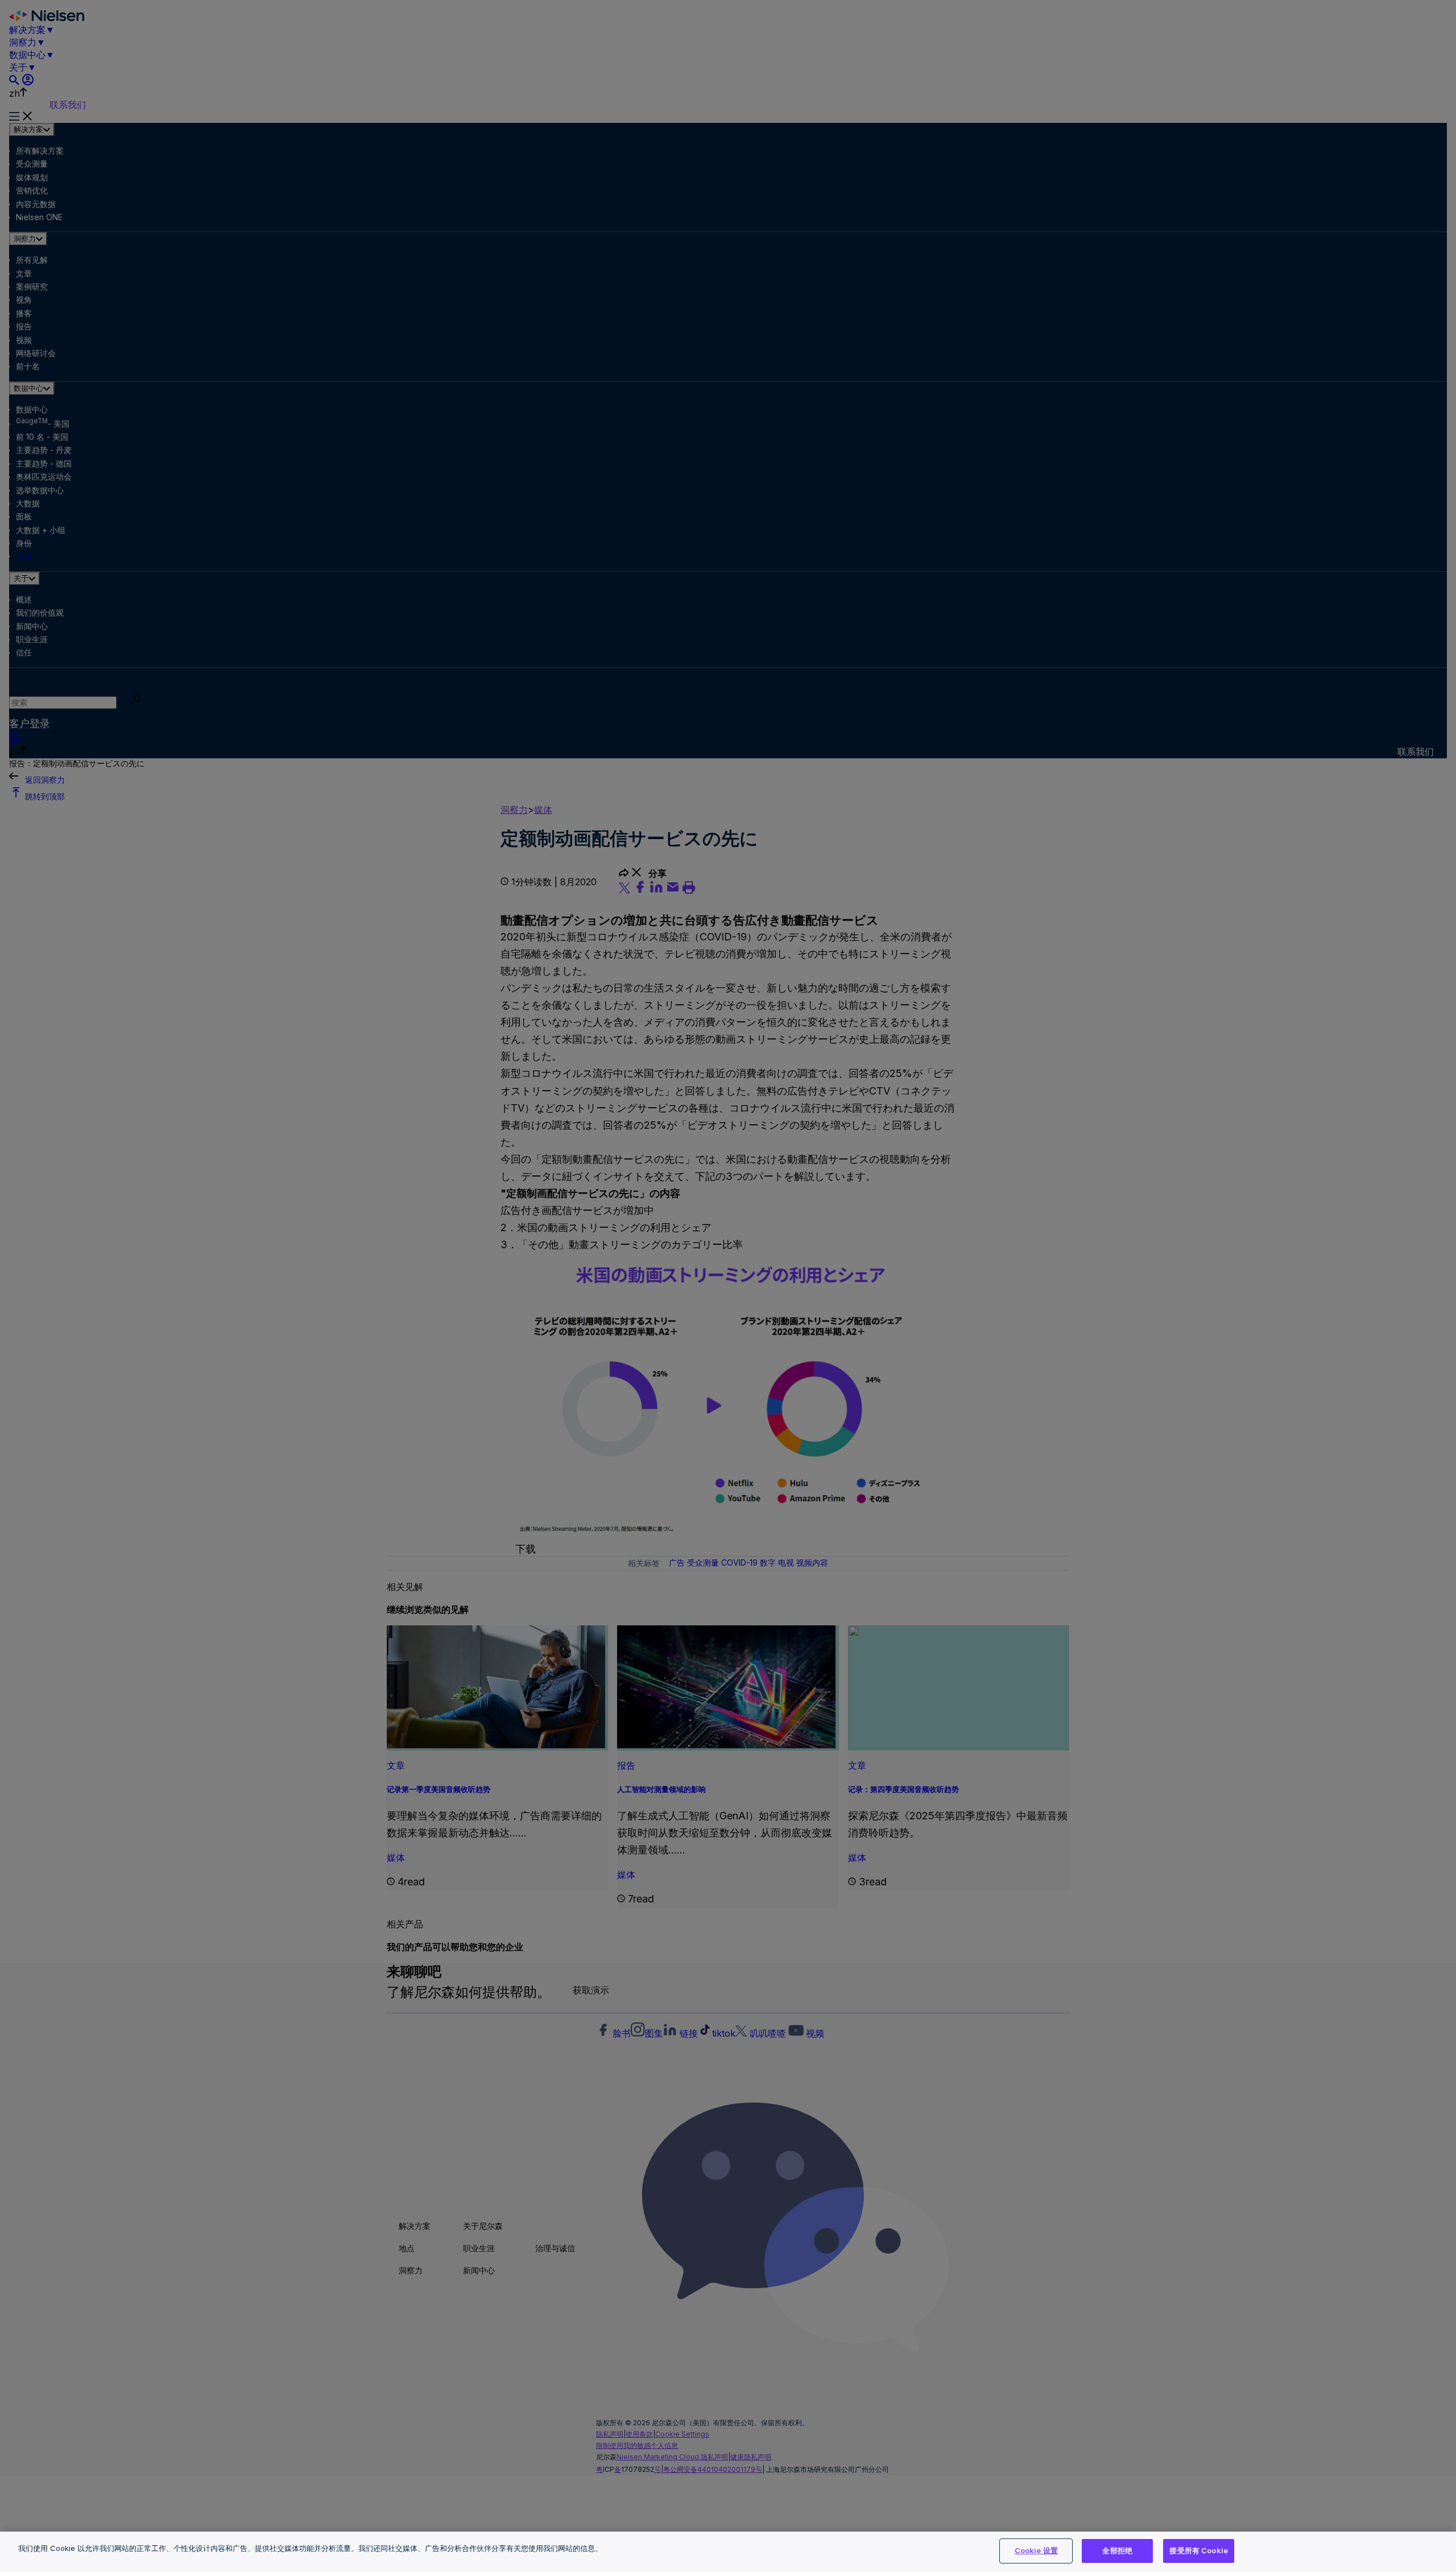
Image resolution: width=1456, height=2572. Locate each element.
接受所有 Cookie (1198, 2550)
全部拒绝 (1117, 2550)
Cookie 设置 (1036, 2550)
